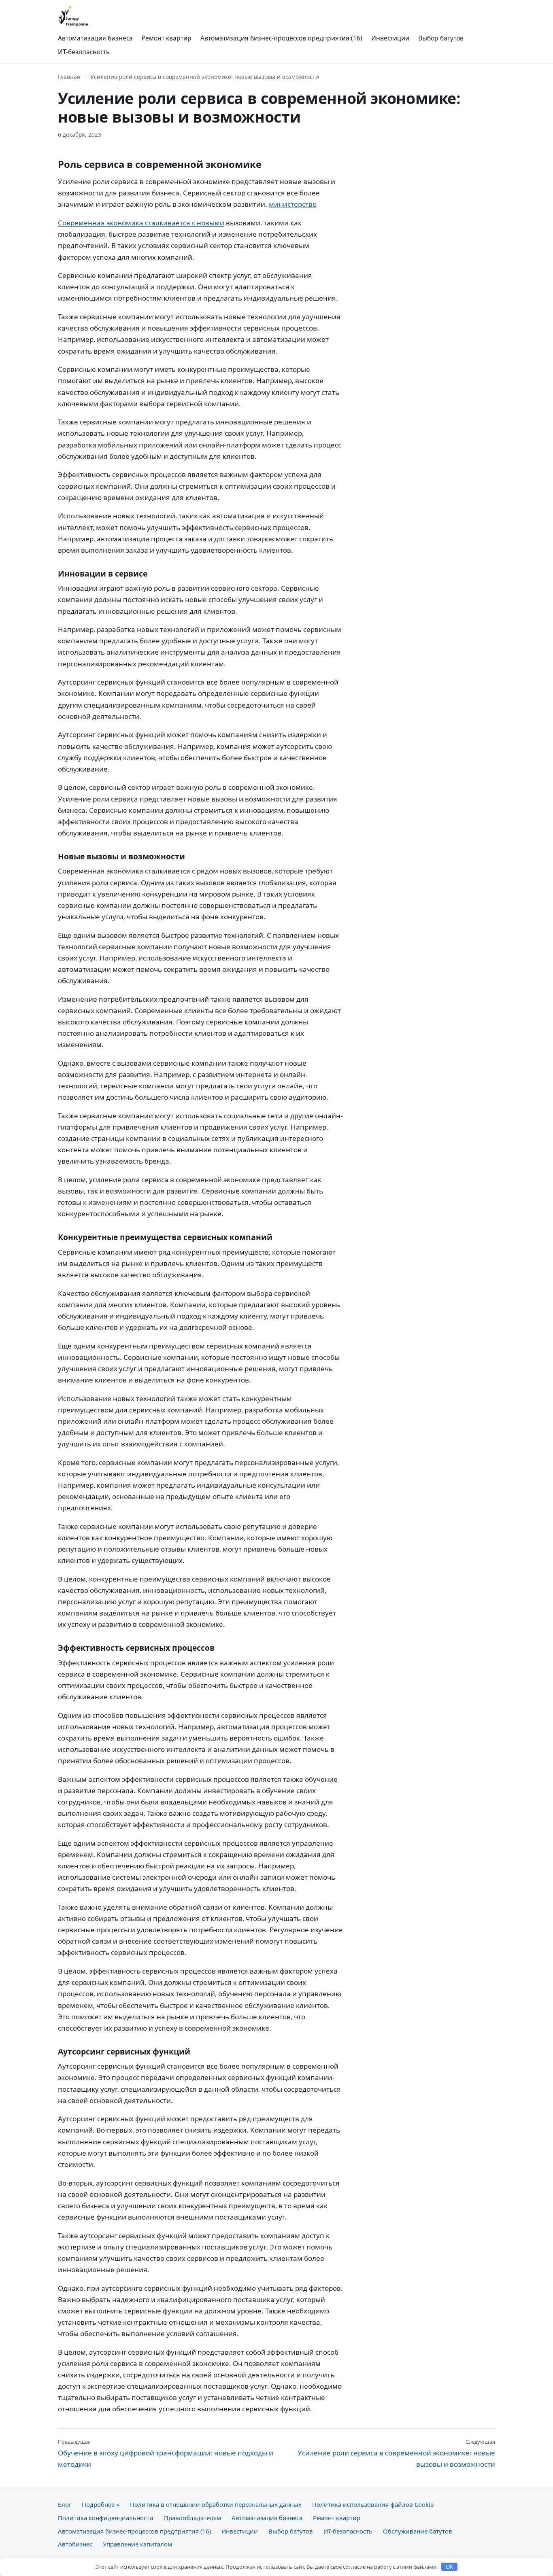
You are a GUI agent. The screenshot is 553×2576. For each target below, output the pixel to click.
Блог (65, 2504)
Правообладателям (192, 2518)
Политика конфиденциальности (106, 2518)
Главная (69, 77)
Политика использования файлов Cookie (373, 2504)
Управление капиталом (137, 2544)
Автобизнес (75, 2544)
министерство (293, 204)
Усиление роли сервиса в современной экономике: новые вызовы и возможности (396, 2453)
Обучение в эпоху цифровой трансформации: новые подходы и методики (166, 2453)
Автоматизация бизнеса (95, 38)
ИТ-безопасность (84, 52)
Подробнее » (101, 2504)
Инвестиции (390, 38)
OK (450, 2567)
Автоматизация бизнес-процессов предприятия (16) (281, 38)
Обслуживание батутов (418, 2531)
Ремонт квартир (167, 38)
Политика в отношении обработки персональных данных (216, 2504)
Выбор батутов (441, 38)
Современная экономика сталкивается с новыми (141, 223)
